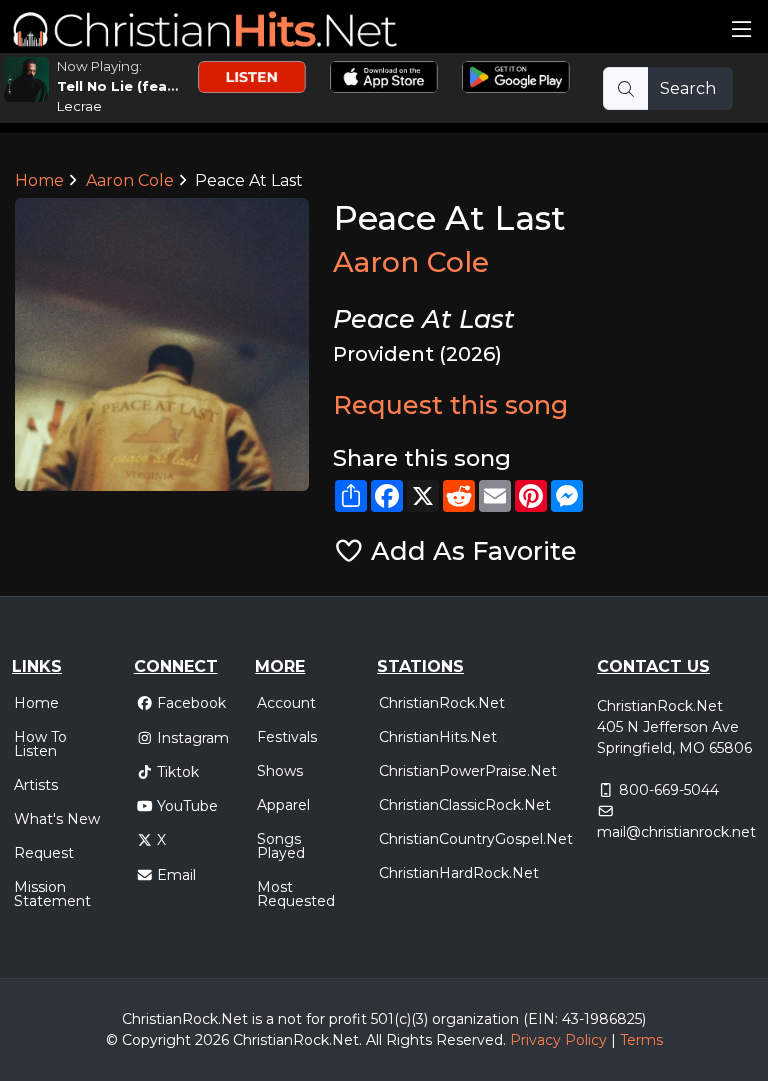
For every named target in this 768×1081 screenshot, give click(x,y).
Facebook (191, 703)
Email (176, 875)
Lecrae (79, 106)
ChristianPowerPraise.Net (468, 771)
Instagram (193, 738)
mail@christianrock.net (676, 832)
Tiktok (178, 772)
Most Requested (296, 894)
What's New (57, 819)
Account (286, 703)
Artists (36, 785)
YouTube (187, 806)
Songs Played (281, 846)
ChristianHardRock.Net (459, 873)
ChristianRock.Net (442, 703)
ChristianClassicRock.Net (465, 805)
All (374, 1040)
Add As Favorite (470, 550)
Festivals (287, 737)
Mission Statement (52, 894)
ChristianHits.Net (438, 737)
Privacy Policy (558, 1040)
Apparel (283, 805)
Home (39, 180)
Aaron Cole (130, 180)
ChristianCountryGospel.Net (476, 839)
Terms (641, 1040)
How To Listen (40, 744)
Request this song (450, 404)
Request (44, 853)
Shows (280, 771)
